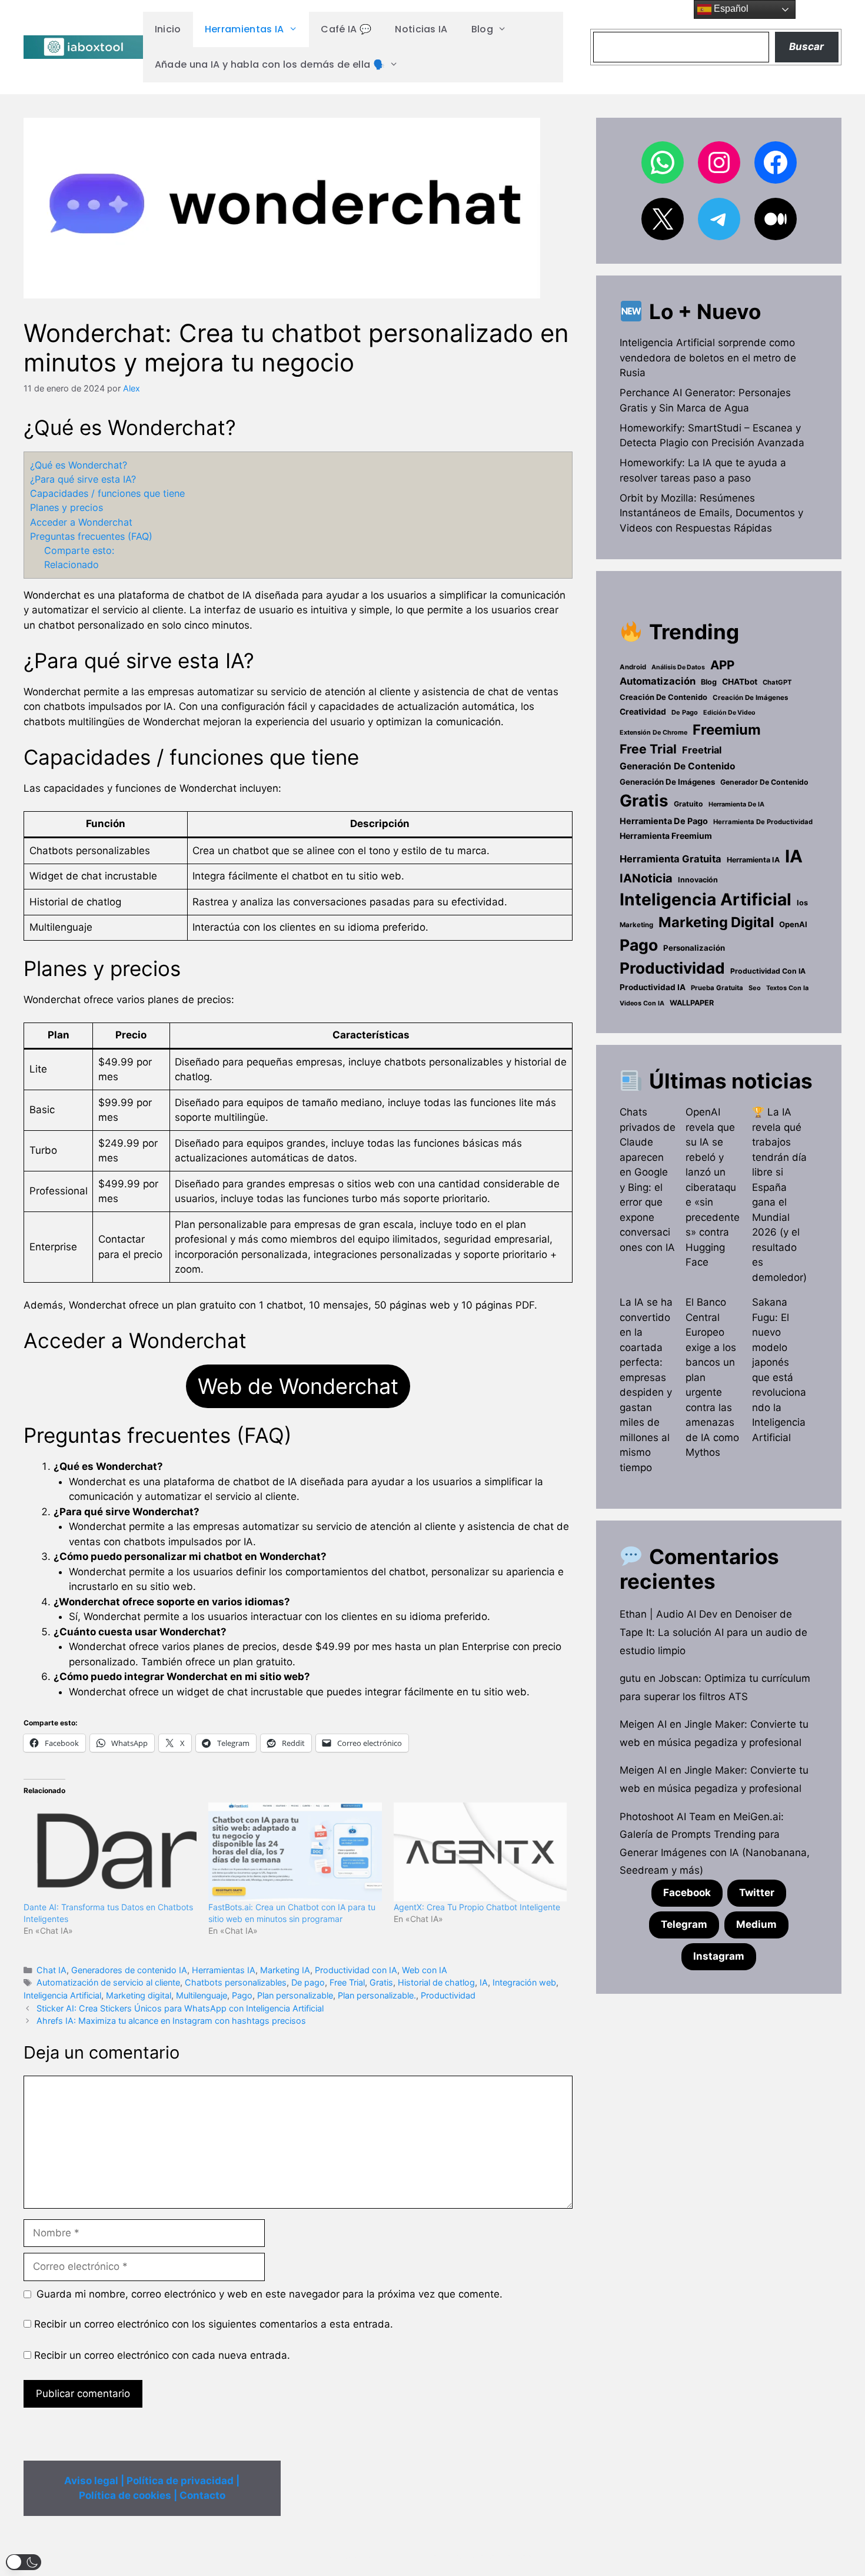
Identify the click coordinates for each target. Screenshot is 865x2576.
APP (722, 665)
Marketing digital (139, 1995)
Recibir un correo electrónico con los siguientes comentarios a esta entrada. (214, 2324)
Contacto (202, 2495)
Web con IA (425, 1970)
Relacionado (71, 565)
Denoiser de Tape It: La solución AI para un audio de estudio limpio (713, 1632)
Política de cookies (125, 2495)
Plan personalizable (295, 1995)
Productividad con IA (356, 1970)
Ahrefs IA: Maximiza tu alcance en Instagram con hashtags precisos (171, 2021)
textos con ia (787, 988)
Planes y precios (66, 507)
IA (484, 1982)
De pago (308, 1982)
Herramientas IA (244, 29)
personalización (694, 948)
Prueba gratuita (717, 988)
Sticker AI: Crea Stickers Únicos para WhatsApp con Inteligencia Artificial (180, 2008)
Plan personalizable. (377, 1995)
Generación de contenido (678, 766)
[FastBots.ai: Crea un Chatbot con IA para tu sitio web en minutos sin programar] (295, 1852)
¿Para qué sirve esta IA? (83, 479)
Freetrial (702, 750)
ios (802, 903)
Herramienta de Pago (664, 821)
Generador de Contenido (764, 782)
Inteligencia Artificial (62, 1995)
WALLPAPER (692, 1003)
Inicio (168, 29)
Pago (242, 1995)
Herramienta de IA (736, 804)
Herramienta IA (753, 860)
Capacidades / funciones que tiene (107, 493)
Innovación (698, 880)
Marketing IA (285, 1970)
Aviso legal (91, 2481)
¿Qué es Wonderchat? (79, 465)
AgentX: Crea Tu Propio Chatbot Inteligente (477, 1907)
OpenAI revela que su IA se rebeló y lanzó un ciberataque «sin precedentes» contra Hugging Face (713, 1187)
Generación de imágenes (667, 782)
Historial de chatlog (436, 1982)
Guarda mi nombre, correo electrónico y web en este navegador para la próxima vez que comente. (270, 2294)
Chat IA (51, 1970)
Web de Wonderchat (298, 1386)
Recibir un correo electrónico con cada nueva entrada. (162, 2355)
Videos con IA (642, 1003)
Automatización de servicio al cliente (108, 1982)
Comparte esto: (79, 550)
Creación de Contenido (663, 697)
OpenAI (793, 924)
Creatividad (643, 712)
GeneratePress (505, 2557)
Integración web (524, 1982)
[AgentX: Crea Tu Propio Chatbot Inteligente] (480, 1852)
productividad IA (653, 987)
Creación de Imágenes (750, 698)
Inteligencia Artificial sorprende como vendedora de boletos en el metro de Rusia (708, 358)
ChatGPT (777, 682)
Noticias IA (421, 29)
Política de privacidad (180, 2481)
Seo (755, 988)
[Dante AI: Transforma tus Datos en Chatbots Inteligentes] (110, 1852)
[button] (24, 2562)
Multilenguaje (202, 1995)
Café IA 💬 (346, 29)
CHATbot (740, 682)
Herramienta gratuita (671, 859)
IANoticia (646, 878)
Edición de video (729, 713)
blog (709, 682)
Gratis (381, 1982)
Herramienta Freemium (666, 836)
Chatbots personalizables (236, 1982)
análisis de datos (678, 667)
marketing (636, 925)
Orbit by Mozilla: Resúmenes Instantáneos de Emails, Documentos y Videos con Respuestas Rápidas (711, 513)
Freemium (727, 730)
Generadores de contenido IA (129, 1970)
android (633, 667)
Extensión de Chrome (653, 732)
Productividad (448, 1995)
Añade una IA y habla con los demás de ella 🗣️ (270, 64)
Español (730, 9)
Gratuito (688, 804)
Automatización (658, 681)
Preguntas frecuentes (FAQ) (91, 536)
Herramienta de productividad (763, 822)
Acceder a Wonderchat (81, 522)
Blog (482, 29)
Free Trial (347, 1982)
